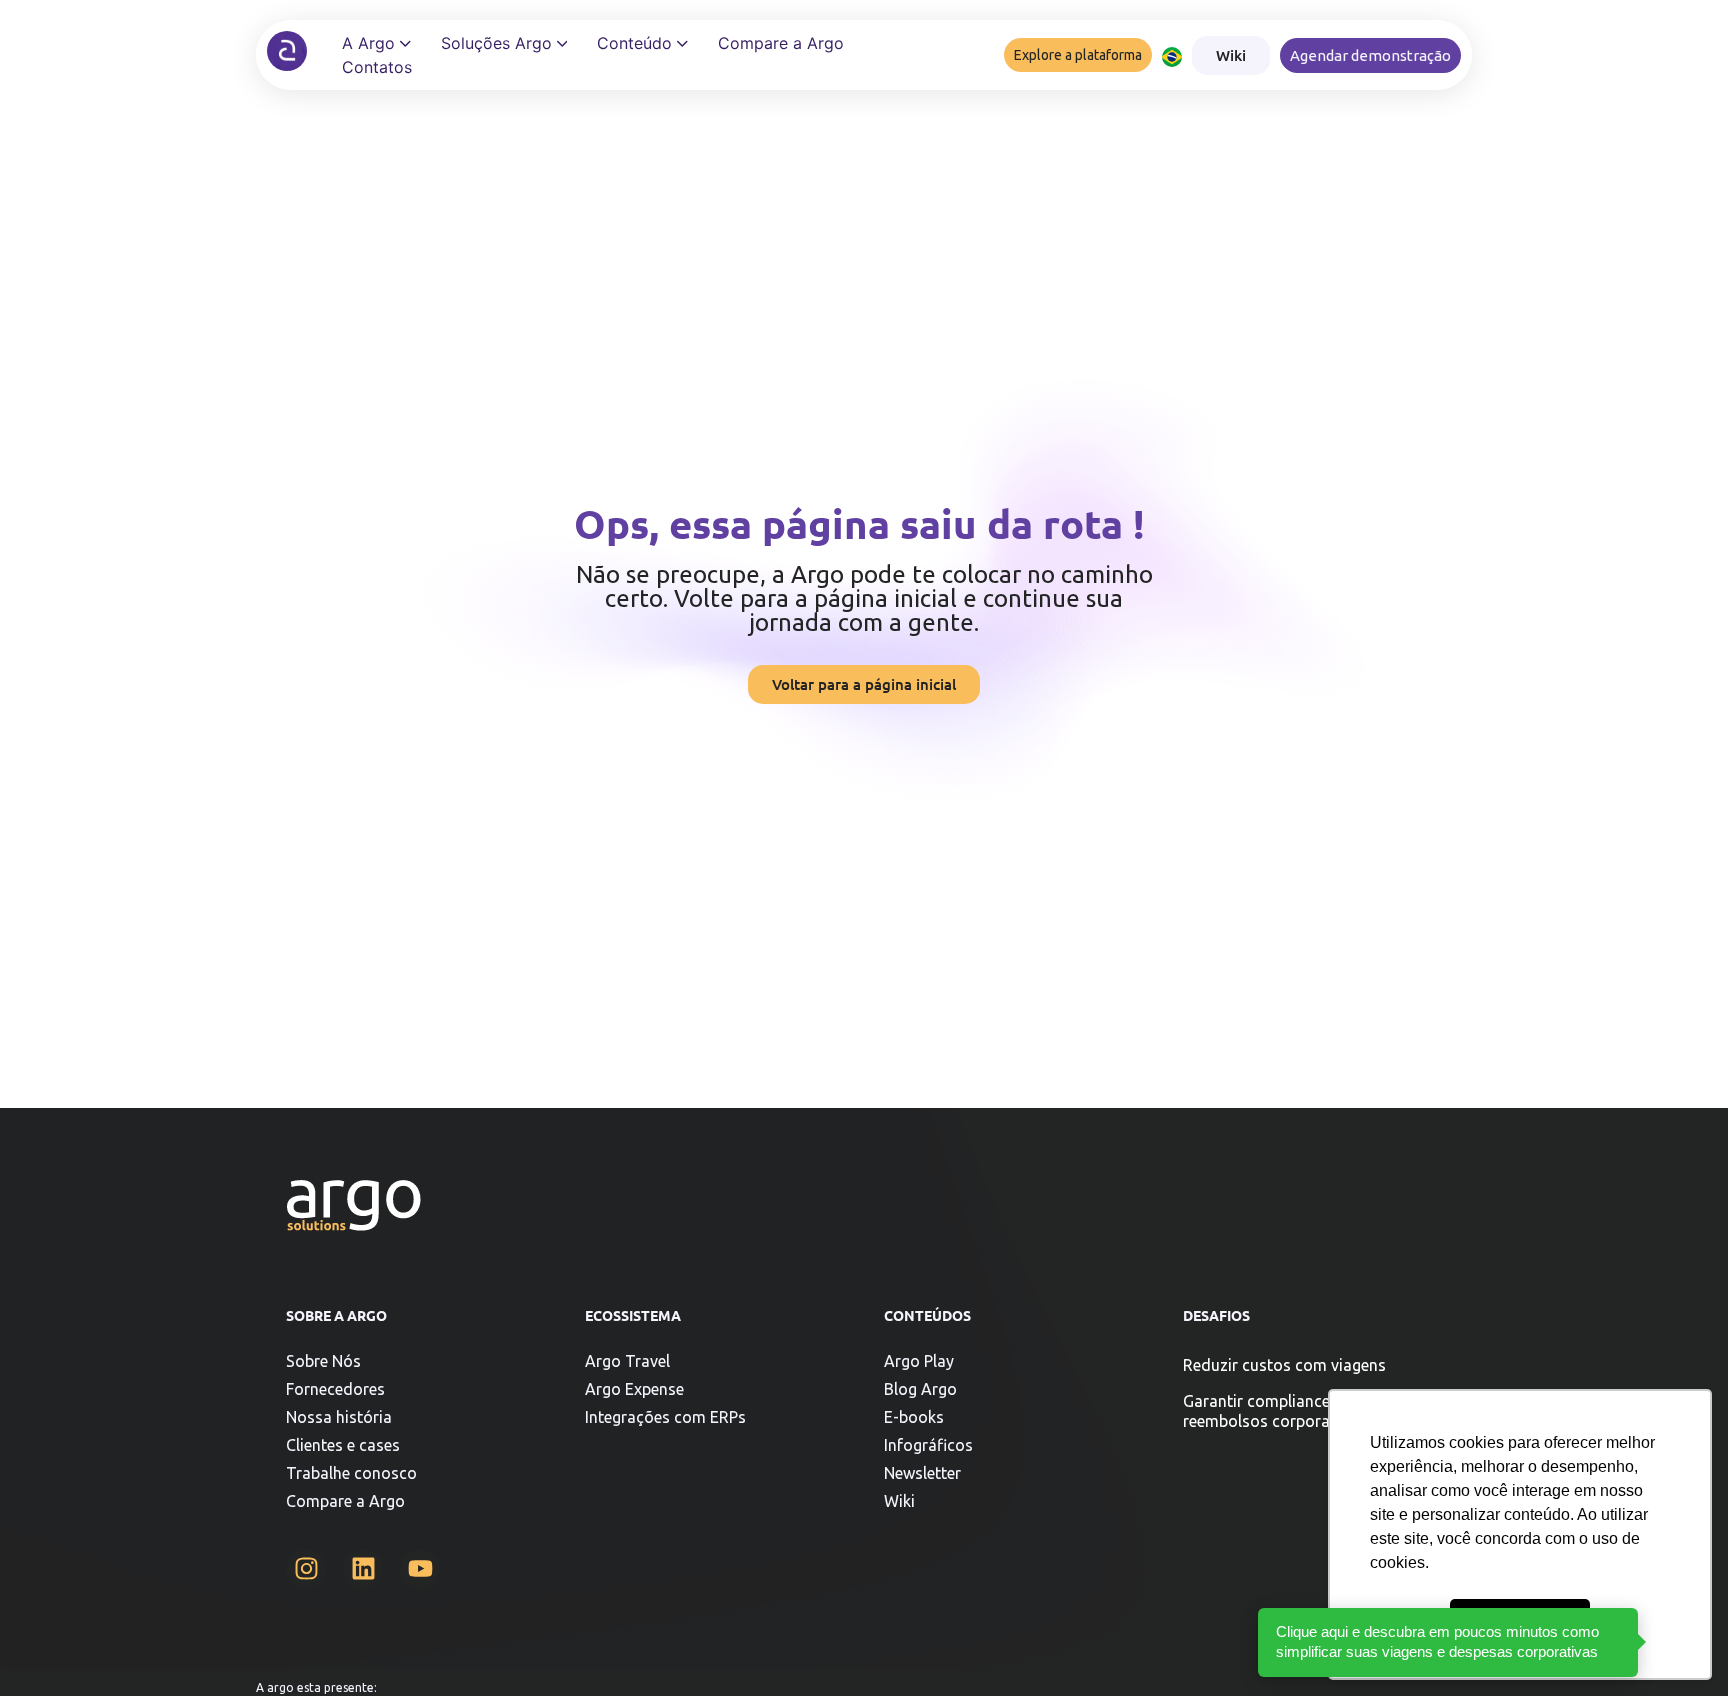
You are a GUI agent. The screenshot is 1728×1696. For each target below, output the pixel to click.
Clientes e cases (343, 1445)
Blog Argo (920, 1389)
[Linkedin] (363, 1569)
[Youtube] (420, 1569)
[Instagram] (306, 1569)
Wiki (899, 1501)
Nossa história (339, 1417)
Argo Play (919, 1361)
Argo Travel (627, 1361)
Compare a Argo (345, 1501)
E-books (914, 1417)
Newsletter (922, 1473)
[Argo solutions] (287, 51)
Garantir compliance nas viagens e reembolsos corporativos (1307, 1411)
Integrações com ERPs (665, 1417)
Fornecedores (335, 1389)
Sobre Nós (323, 1361)
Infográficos (928, 1445)
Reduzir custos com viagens (1284, 1365)
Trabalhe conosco (351, 1473)
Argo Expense (634, 1389)
